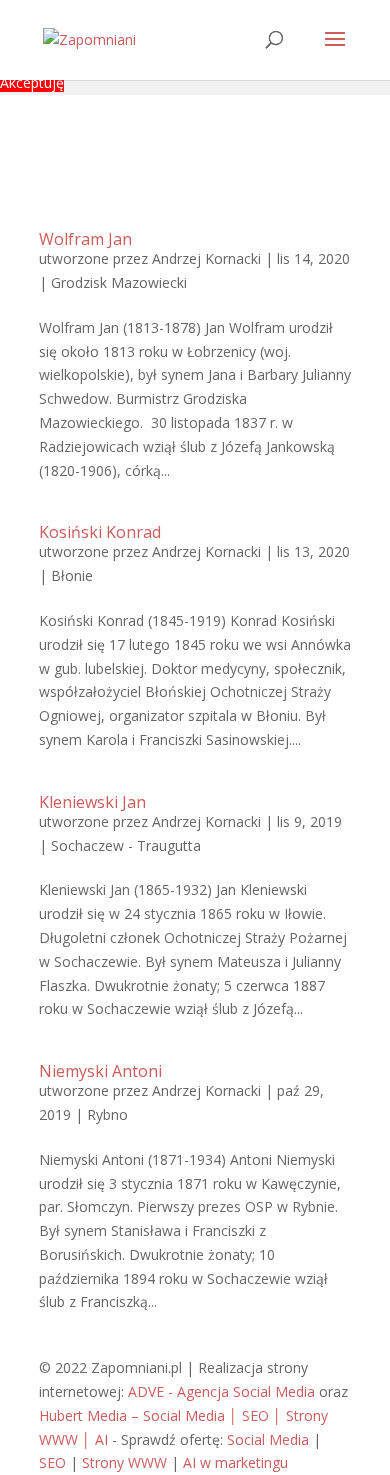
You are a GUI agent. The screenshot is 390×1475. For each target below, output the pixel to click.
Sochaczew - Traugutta (126, 845)
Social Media (268, 1439)
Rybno (107, 1114)
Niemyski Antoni (100, 1071)
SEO (52, 1462)
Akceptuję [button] (32, 82)
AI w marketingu (235, 1462)
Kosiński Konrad (100, 532)
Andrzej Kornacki (206, 258)
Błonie (72, 575)
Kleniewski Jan (92, 802)
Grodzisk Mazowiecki (119, 282)
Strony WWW (124, 1462)
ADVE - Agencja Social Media (221, 1391)
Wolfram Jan (85, 239)
